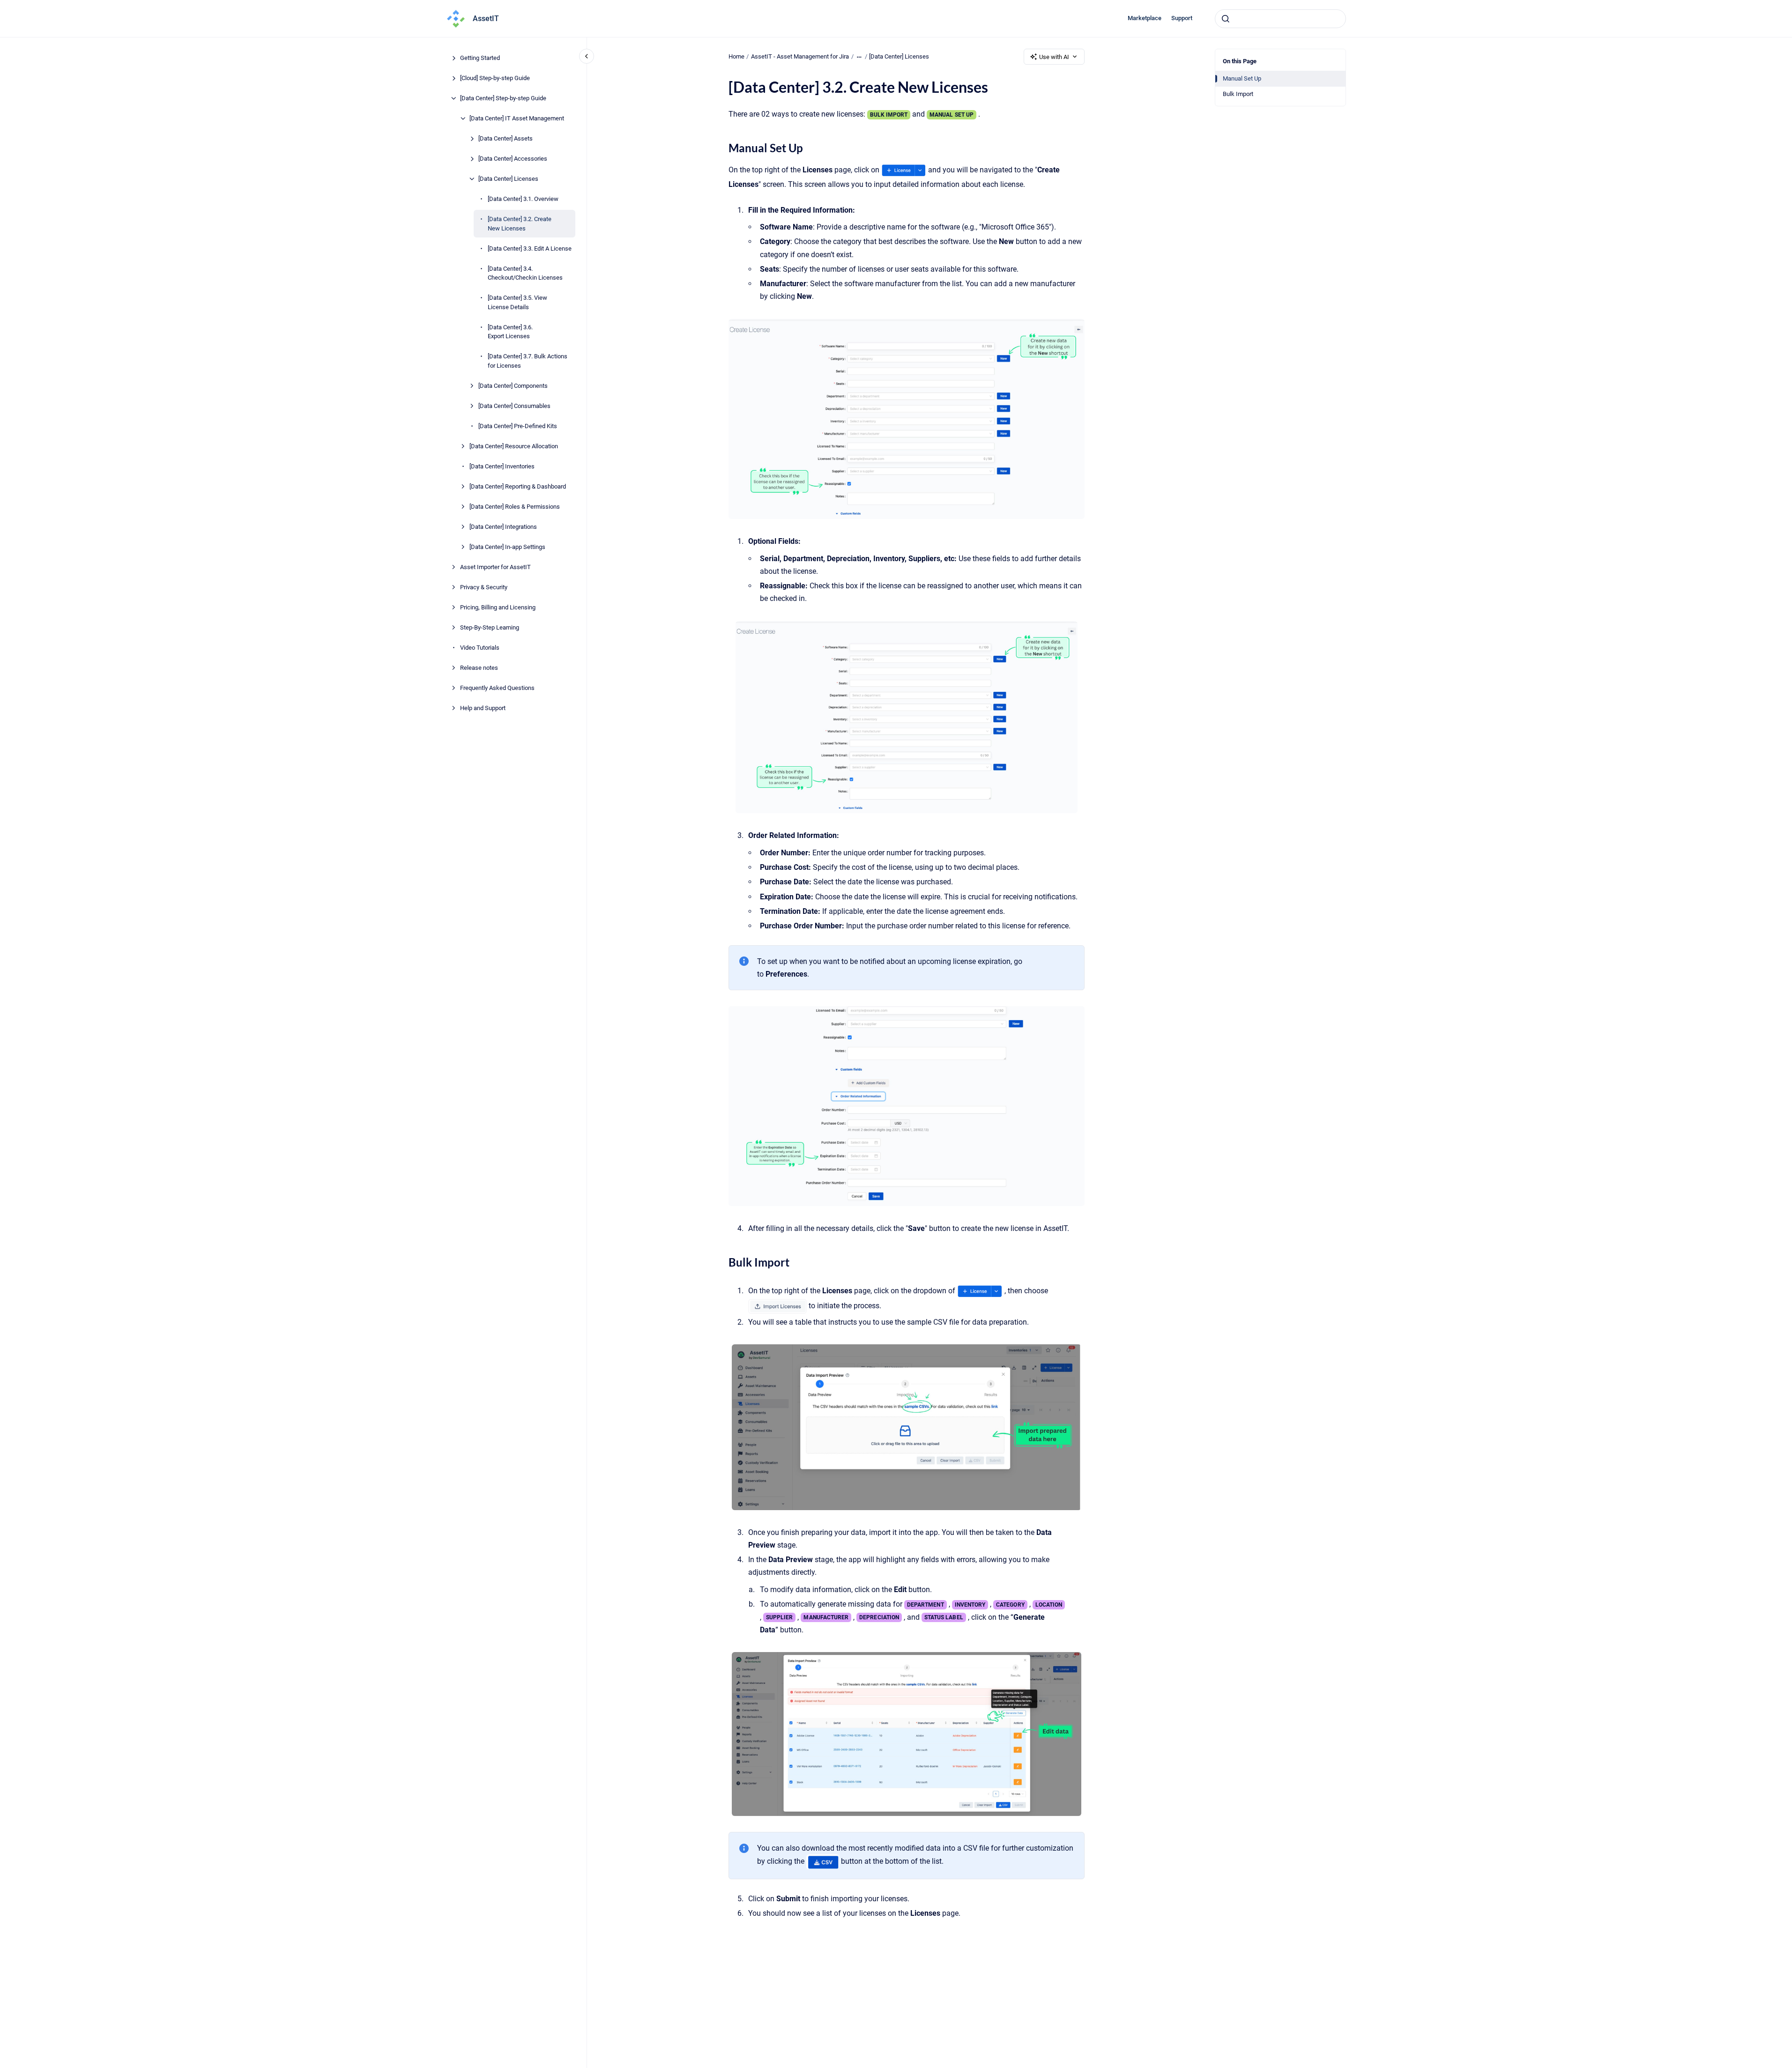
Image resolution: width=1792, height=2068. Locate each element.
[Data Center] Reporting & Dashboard (518, 486)
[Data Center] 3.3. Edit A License (530, 248)
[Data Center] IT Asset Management (517, 118)
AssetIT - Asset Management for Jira (800, 56)
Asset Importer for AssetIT (495, 567)
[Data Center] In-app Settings (507, 546)
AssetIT (486, 19)
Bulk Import (1238, 94)
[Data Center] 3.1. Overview (523, 199)
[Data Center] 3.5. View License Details (517, 302)
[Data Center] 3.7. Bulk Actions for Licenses (528, 361)
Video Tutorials (480, 647)
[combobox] (1280, 19)
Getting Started (480, 58)
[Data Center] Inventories (502, 466)
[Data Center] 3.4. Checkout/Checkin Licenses (525, 273)
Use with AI (1054, 57)
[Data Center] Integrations (503, 526)
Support (1182, 18)
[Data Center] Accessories (513, 159)
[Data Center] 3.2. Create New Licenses (520, 224)
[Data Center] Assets (506, 138)
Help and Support (483, 708)
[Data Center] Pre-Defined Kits (518, 426)
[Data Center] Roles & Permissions (515, 506)
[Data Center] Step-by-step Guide (503, 98)
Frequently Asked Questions (497, 687)
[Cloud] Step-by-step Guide (495, 78)
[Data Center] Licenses (508, 179)
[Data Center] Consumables (514, 405)
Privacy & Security (484, 587)
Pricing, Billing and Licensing (498, 607)
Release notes (479, 667)
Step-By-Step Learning (490, 627)
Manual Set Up (1242, 78)
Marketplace (1145, 18)
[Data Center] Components (513, 385)
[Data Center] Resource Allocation (514, 446)
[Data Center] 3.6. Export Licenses (510, 331)
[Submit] (1226, 19)
